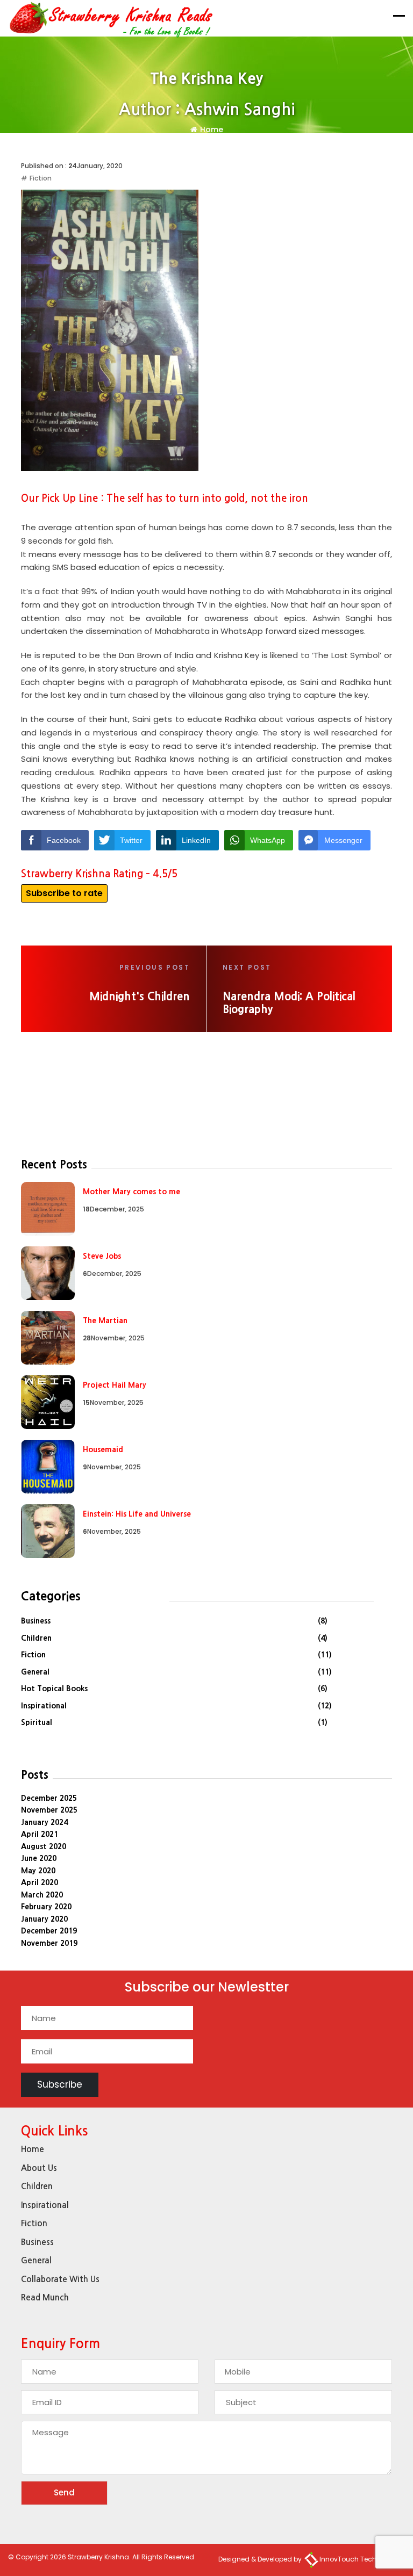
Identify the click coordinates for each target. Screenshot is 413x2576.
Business (36, 1621)
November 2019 (49, 1943)
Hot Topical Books (54, 1689)
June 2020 (39, 1858)
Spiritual (37, 1722)
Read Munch (45, 2297)
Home (212, 129)
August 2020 (44, 1846)
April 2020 (40, 1882)
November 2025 (49, 1810)
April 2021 (40, 1834)
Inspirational (44, 1706)
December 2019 (49, 1931)
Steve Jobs (102, 1256)
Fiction (41, 178)
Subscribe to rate (64, 893)
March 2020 (42, 1895)
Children (36, 1638)
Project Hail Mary (115, 1385)
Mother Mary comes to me (131, 1192)
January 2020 (44, 1919)
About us (39, 2168)
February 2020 (46, 1907)
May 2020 (38, 1871)
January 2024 (44, 1822)
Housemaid (103, 1449)
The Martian (105, 1321)
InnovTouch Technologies (362, 2559)
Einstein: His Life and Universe (137, 1514)
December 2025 (49, 1798)
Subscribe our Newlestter (207, 1989)
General (35, 1672)
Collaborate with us (60, 2279)
